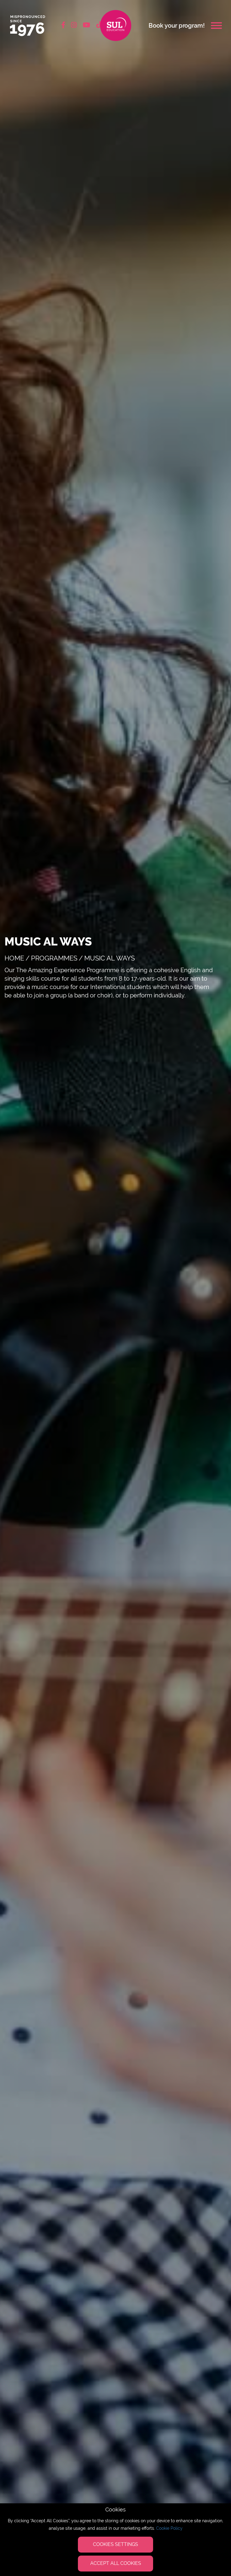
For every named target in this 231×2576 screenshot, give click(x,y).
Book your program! (177, 26)
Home (14, 958)
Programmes (54, 958)
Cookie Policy (169, 2528)
